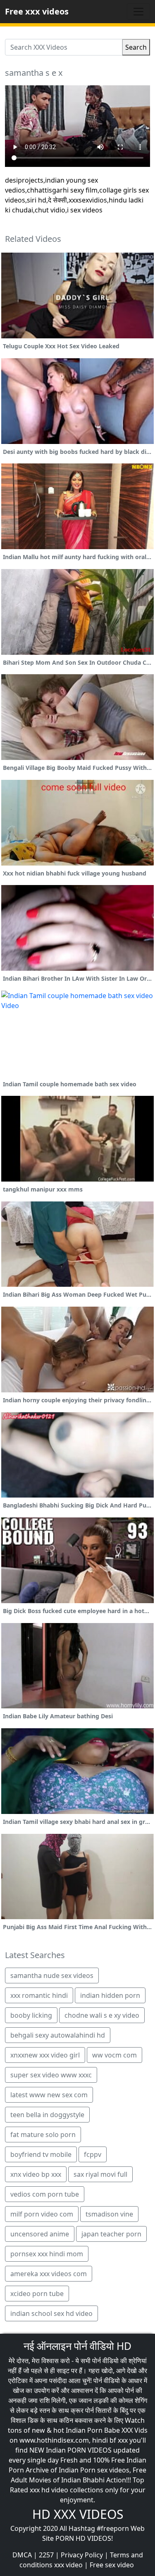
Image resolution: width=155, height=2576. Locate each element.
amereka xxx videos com (49, 2274)
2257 (46, 2555)
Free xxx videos (37, 11)
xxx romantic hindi (39, 1995)
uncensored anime (40, 2234)
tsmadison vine (109, 2214)
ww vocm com (114, 2055)
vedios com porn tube (45, 2194)
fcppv (93, 2154)
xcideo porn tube (37, 2294)
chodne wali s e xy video (102, 2015)
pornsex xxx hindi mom (47, 2254)
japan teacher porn (111, 2234)
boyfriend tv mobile (41, 2154)
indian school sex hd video (51, 2313)
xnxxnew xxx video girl (45, 2055)
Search (136, 47)
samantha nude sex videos (52, 1975)
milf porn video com (42, 2214)
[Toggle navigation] (138, 12)
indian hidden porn (110, 1995)
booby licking (31, 2015)
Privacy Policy (82, 2555)
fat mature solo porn (43, 2135)
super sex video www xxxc (51, 2075)
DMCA (22, 2555)
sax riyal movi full (100, 2174)
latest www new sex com (49, 2095)
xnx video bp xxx (36, 2174)
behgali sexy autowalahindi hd (58, 2035)
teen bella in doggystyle (47, 2115)
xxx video (68, 2565)
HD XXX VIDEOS (78, 2514)
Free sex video (112, 2565)
